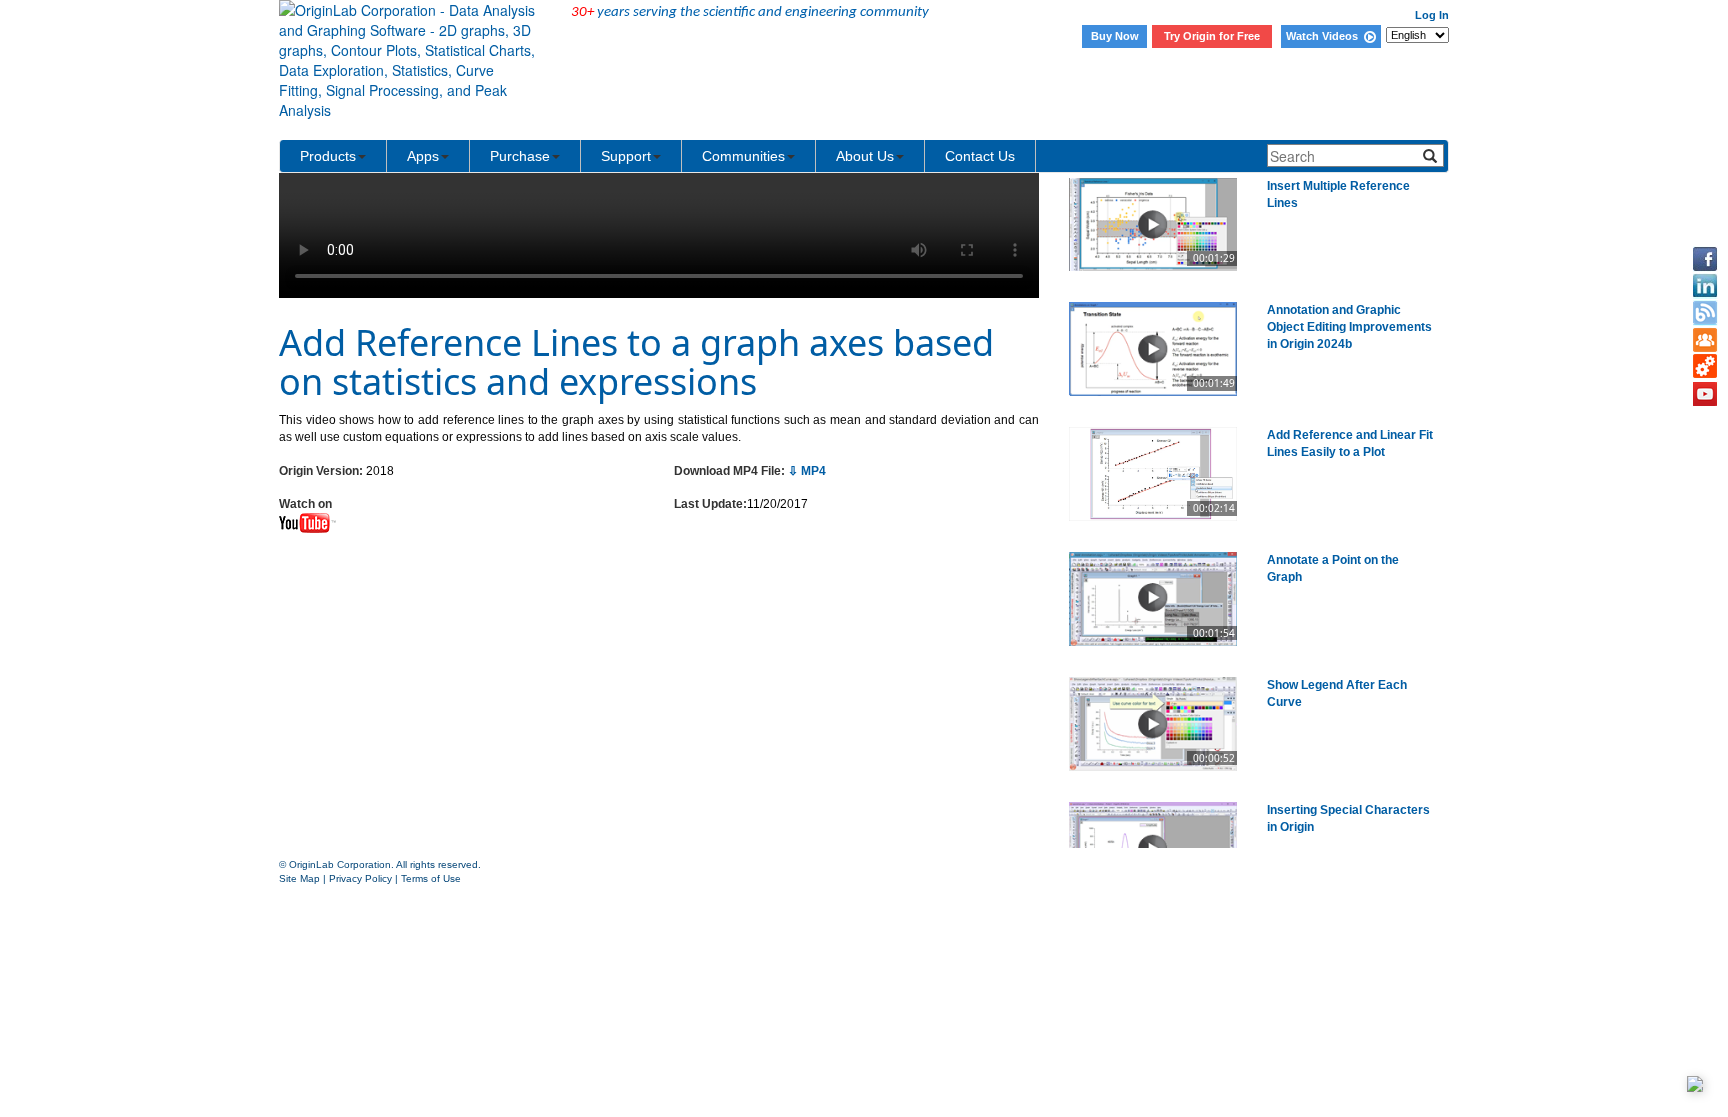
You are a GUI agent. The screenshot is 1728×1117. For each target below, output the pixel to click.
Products (328, 156)
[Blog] (1705, 313)
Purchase (520, 156)
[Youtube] (1705, 394)
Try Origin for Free (1212, 36)
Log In (1432, 15)
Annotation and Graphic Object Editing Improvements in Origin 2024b (1349, 327)
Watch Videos (1325, 36)
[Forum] (1705, 340)
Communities (743, 156)
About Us (865, 156)
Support (626, 156)
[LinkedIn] (1705, 286)
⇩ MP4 (807, 471)
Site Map (299, 878)
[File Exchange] (1705, 367)
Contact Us (980, 156)
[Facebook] (1705, 259)
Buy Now (1115, 36)
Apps (423, 156)
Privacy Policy (360, 878)
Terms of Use (431, 878)
